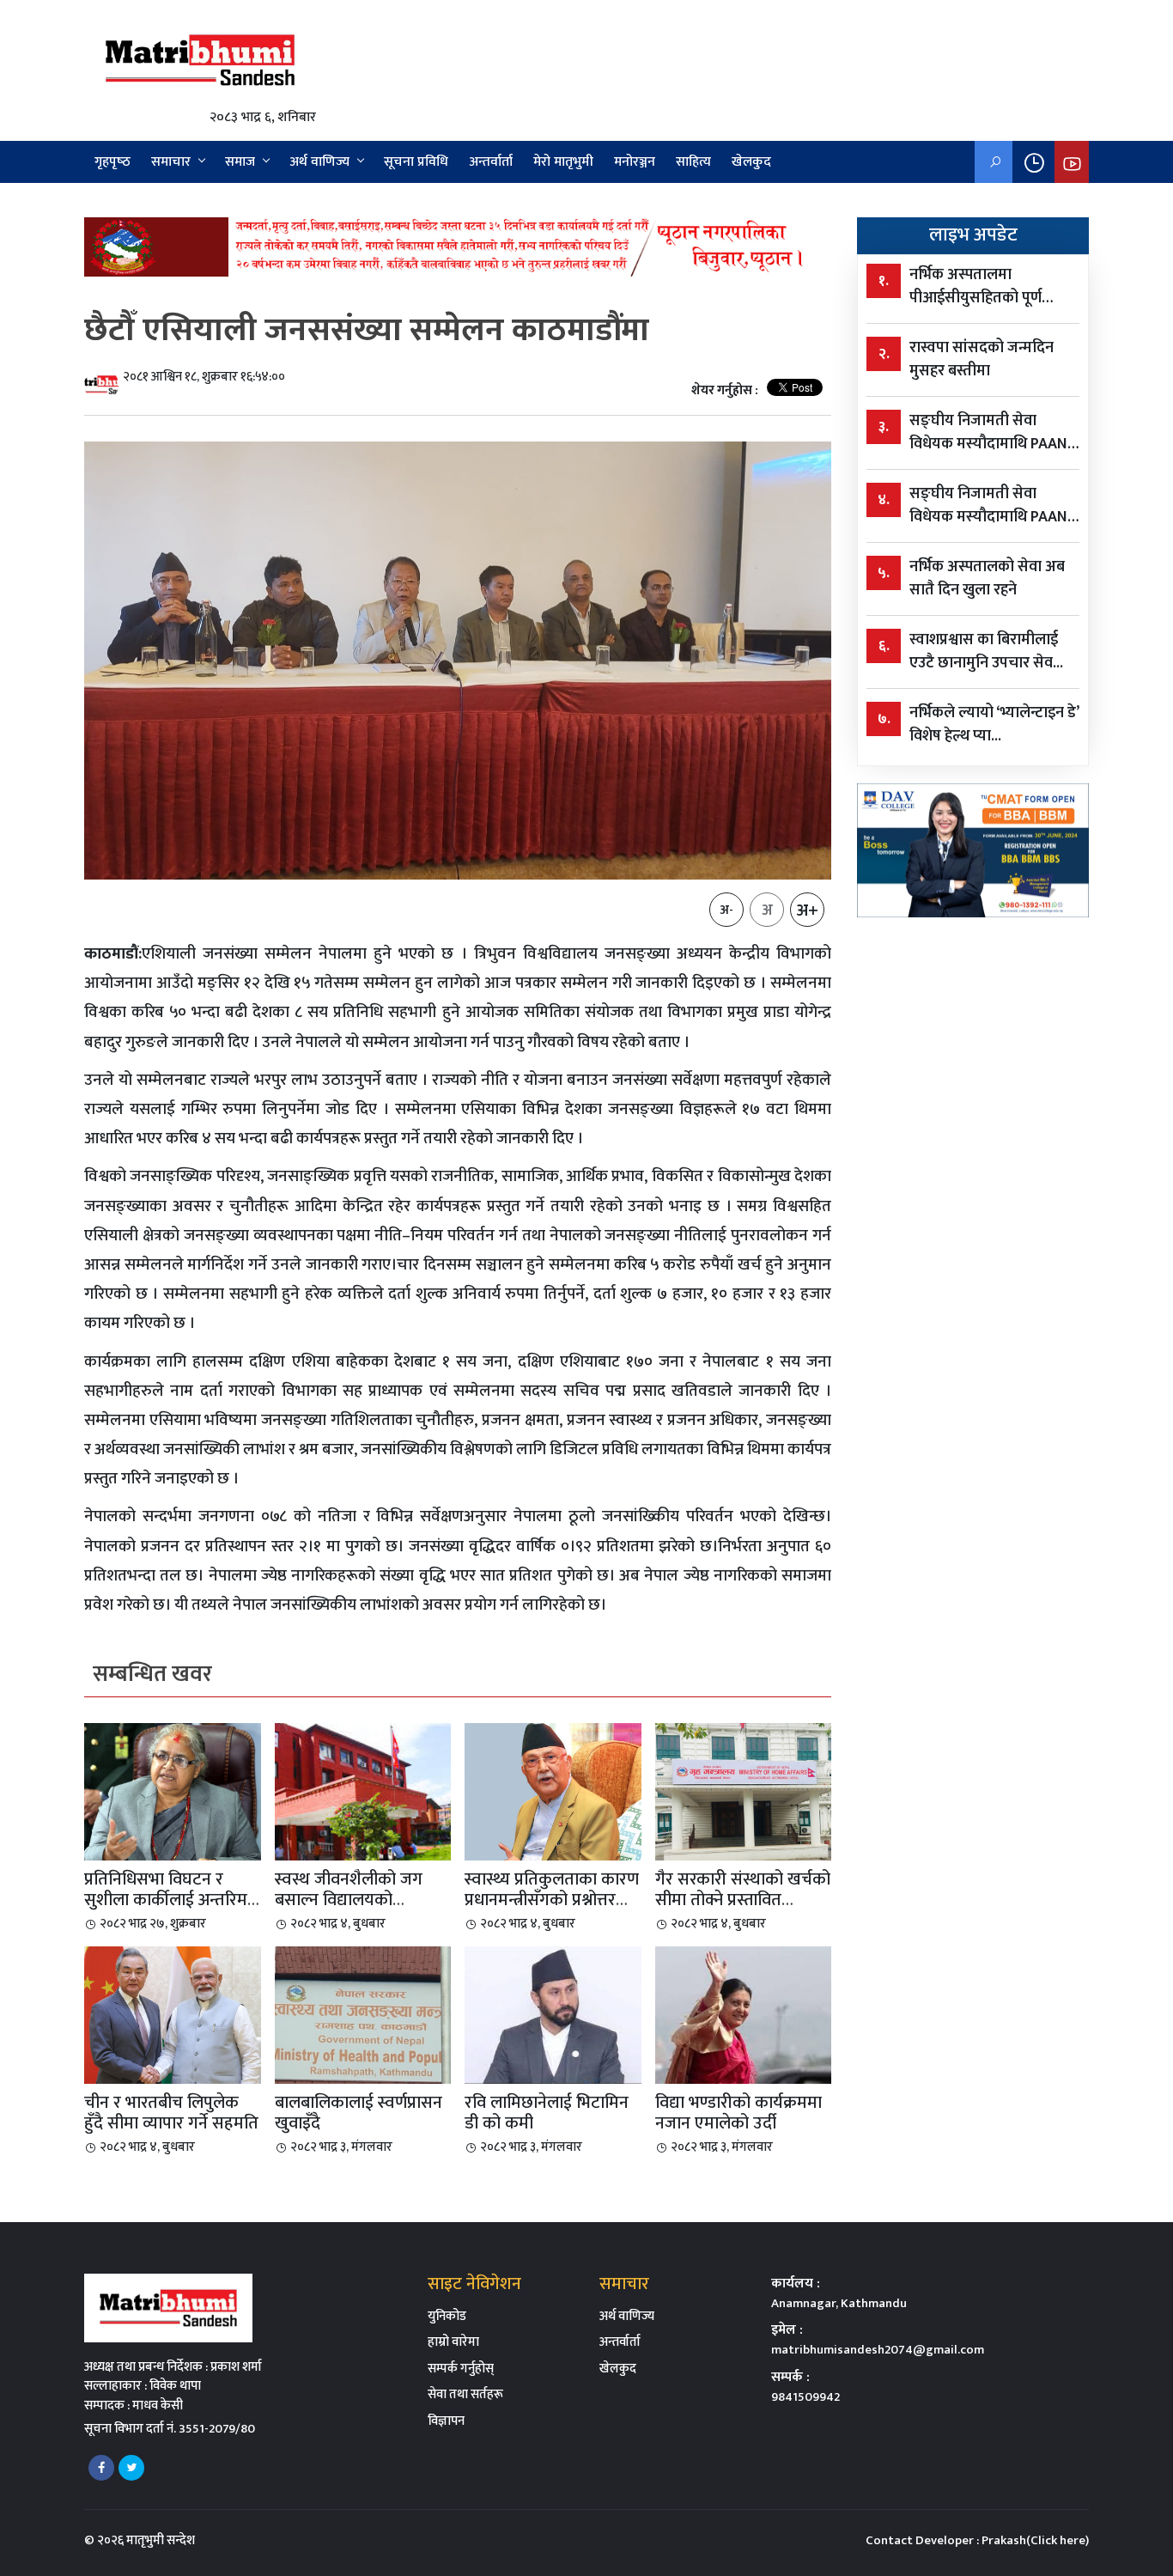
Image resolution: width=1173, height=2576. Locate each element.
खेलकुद (751, 162)
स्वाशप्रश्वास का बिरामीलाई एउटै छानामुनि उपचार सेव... (986, 652)
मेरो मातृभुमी (563, 162)
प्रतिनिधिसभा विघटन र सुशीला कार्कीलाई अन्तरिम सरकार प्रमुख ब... (166, 1900)
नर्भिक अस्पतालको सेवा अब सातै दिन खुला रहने (987, 579)
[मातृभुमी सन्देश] (200, 60)
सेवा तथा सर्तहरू (465, 2394)
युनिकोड (447, 2316)
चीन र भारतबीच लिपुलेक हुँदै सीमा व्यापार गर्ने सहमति (171, 2113)
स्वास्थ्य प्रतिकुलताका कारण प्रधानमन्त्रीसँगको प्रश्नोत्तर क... (552, 1900)
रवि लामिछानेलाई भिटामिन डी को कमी (547, 2113)
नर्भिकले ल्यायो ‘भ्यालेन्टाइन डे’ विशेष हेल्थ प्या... (994, 725)
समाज (240, 162)
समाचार (171, 162)
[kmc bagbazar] (458, 246)
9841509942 (805, 2397)
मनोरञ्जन (635, 162)
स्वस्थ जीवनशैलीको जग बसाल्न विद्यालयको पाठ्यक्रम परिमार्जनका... (349, 1900)
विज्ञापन (446, 2421)
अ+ (808, 910)
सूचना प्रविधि (416, 162)
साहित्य (693, 162)
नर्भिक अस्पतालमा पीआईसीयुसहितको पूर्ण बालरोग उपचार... (975, 287)
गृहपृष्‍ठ (112, 162)
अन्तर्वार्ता (491, 162)
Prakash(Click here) (1035, 2540)
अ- (726, 910)
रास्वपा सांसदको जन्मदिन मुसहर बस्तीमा (982, 360)
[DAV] (973, 850)
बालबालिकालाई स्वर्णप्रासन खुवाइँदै (359, 2113)
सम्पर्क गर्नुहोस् (461, 2369)
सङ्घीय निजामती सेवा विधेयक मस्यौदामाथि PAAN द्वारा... (988, 433)
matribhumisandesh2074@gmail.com (878, 2350)
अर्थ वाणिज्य (319, 162)
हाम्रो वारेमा (453, 2342)
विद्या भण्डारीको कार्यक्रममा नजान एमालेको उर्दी (738, 2113)
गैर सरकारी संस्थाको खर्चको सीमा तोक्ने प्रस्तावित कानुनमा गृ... (743, 1900)
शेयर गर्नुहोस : (725, 391)
